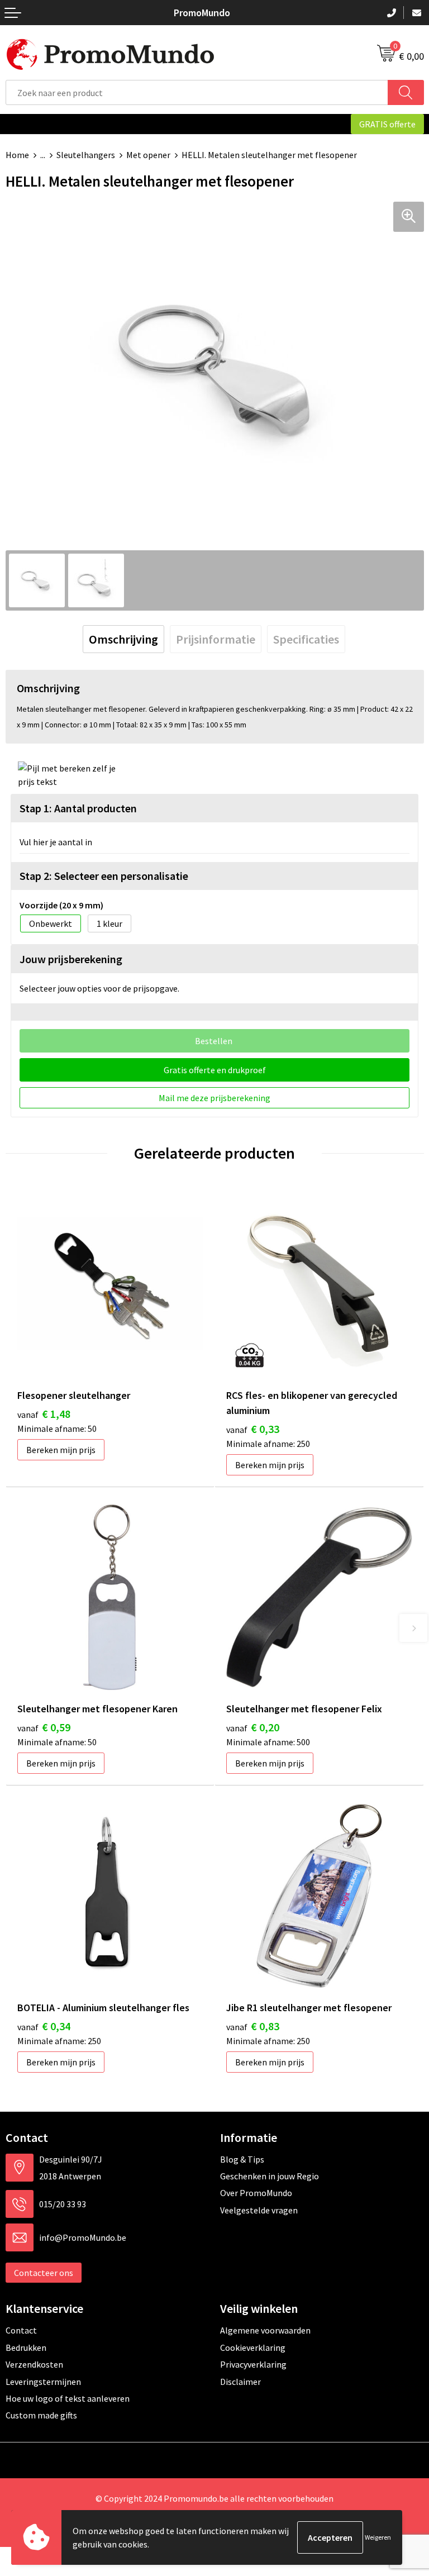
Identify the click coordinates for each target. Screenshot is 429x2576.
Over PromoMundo (256, 2193)
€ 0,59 (44, 1727)
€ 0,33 (253, 1429)
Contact (21, 2330)
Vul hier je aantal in (56, 842)
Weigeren (378, 2537)
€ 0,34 (44, 2026)
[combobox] (197, 92)
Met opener (148, 155)
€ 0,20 (253, 1727)
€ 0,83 (253, 2026)
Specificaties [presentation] (306, 639)
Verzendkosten (34, 2364)
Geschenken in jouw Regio (270, 2176)
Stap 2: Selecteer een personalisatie (104, 876)
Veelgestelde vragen (259, 2210)
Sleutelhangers (86, 155)
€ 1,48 (44, 1414)
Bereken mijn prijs (61, 1450)
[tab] (123, 639)
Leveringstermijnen (43, 2382)
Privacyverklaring (253, 2364)
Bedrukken (26, 2348)
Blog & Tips (242, 2159)
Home (17, 155)
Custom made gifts (41, 2415)
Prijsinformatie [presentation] (216, 639)
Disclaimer (240, 2382)
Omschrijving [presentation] (123, 639)
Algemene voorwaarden (265, 2330)
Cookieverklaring (253, 2348)
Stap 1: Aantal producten (78, 808)
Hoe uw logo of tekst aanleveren (68, 2398)
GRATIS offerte (387, 124)
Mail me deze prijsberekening (214, 1098)
